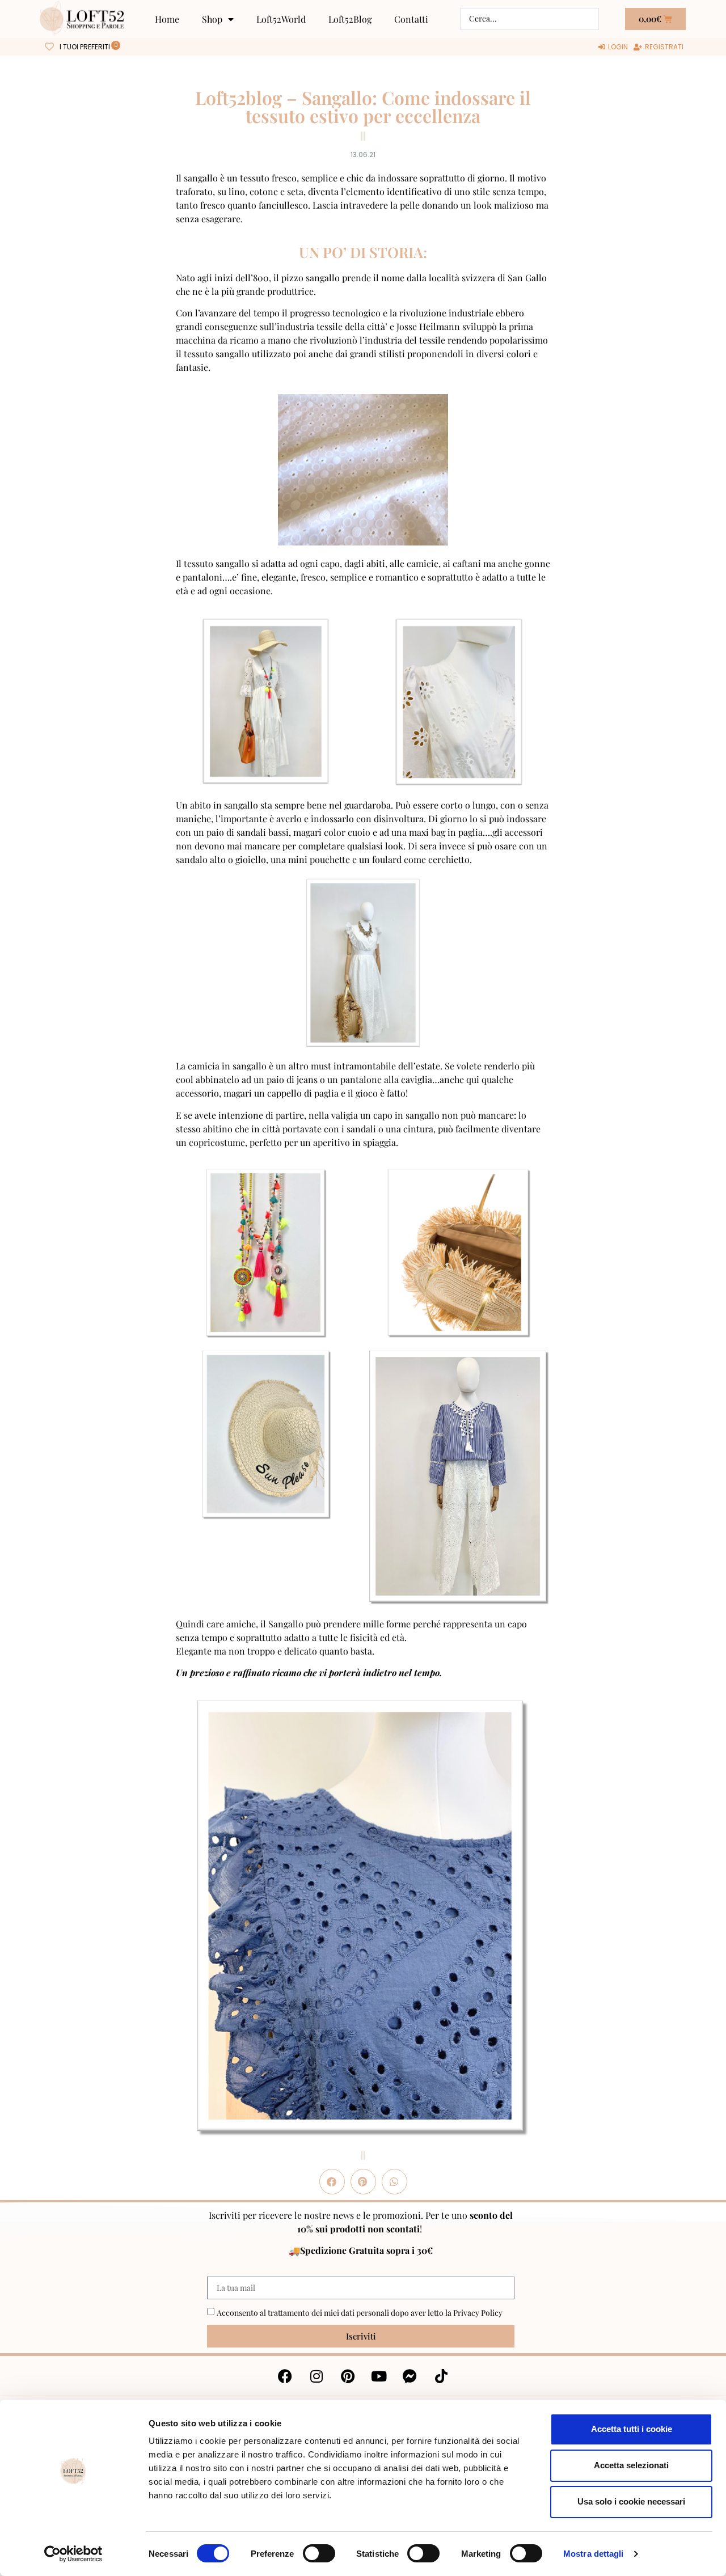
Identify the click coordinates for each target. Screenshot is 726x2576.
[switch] (319, 2553)
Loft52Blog (350, 19)
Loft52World (281, 19)
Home (167, 19)
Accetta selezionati (631, 2465)
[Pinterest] (348, 2376)
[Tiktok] (441, 2376)
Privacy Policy (478, 2313)
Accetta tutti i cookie (632, 2429)
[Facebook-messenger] (410, 2376)
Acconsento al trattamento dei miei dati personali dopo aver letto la (360, 2313)
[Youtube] (379, 2376)
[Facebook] (285, 2376)
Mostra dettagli (594, 2554)
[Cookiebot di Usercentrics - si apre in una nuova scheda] (73, 2554)
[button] (332, 2182)
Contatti (411, 19)
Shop (212, 19)
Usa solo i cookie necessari (631, 2501)
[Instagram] (316, 2376)
